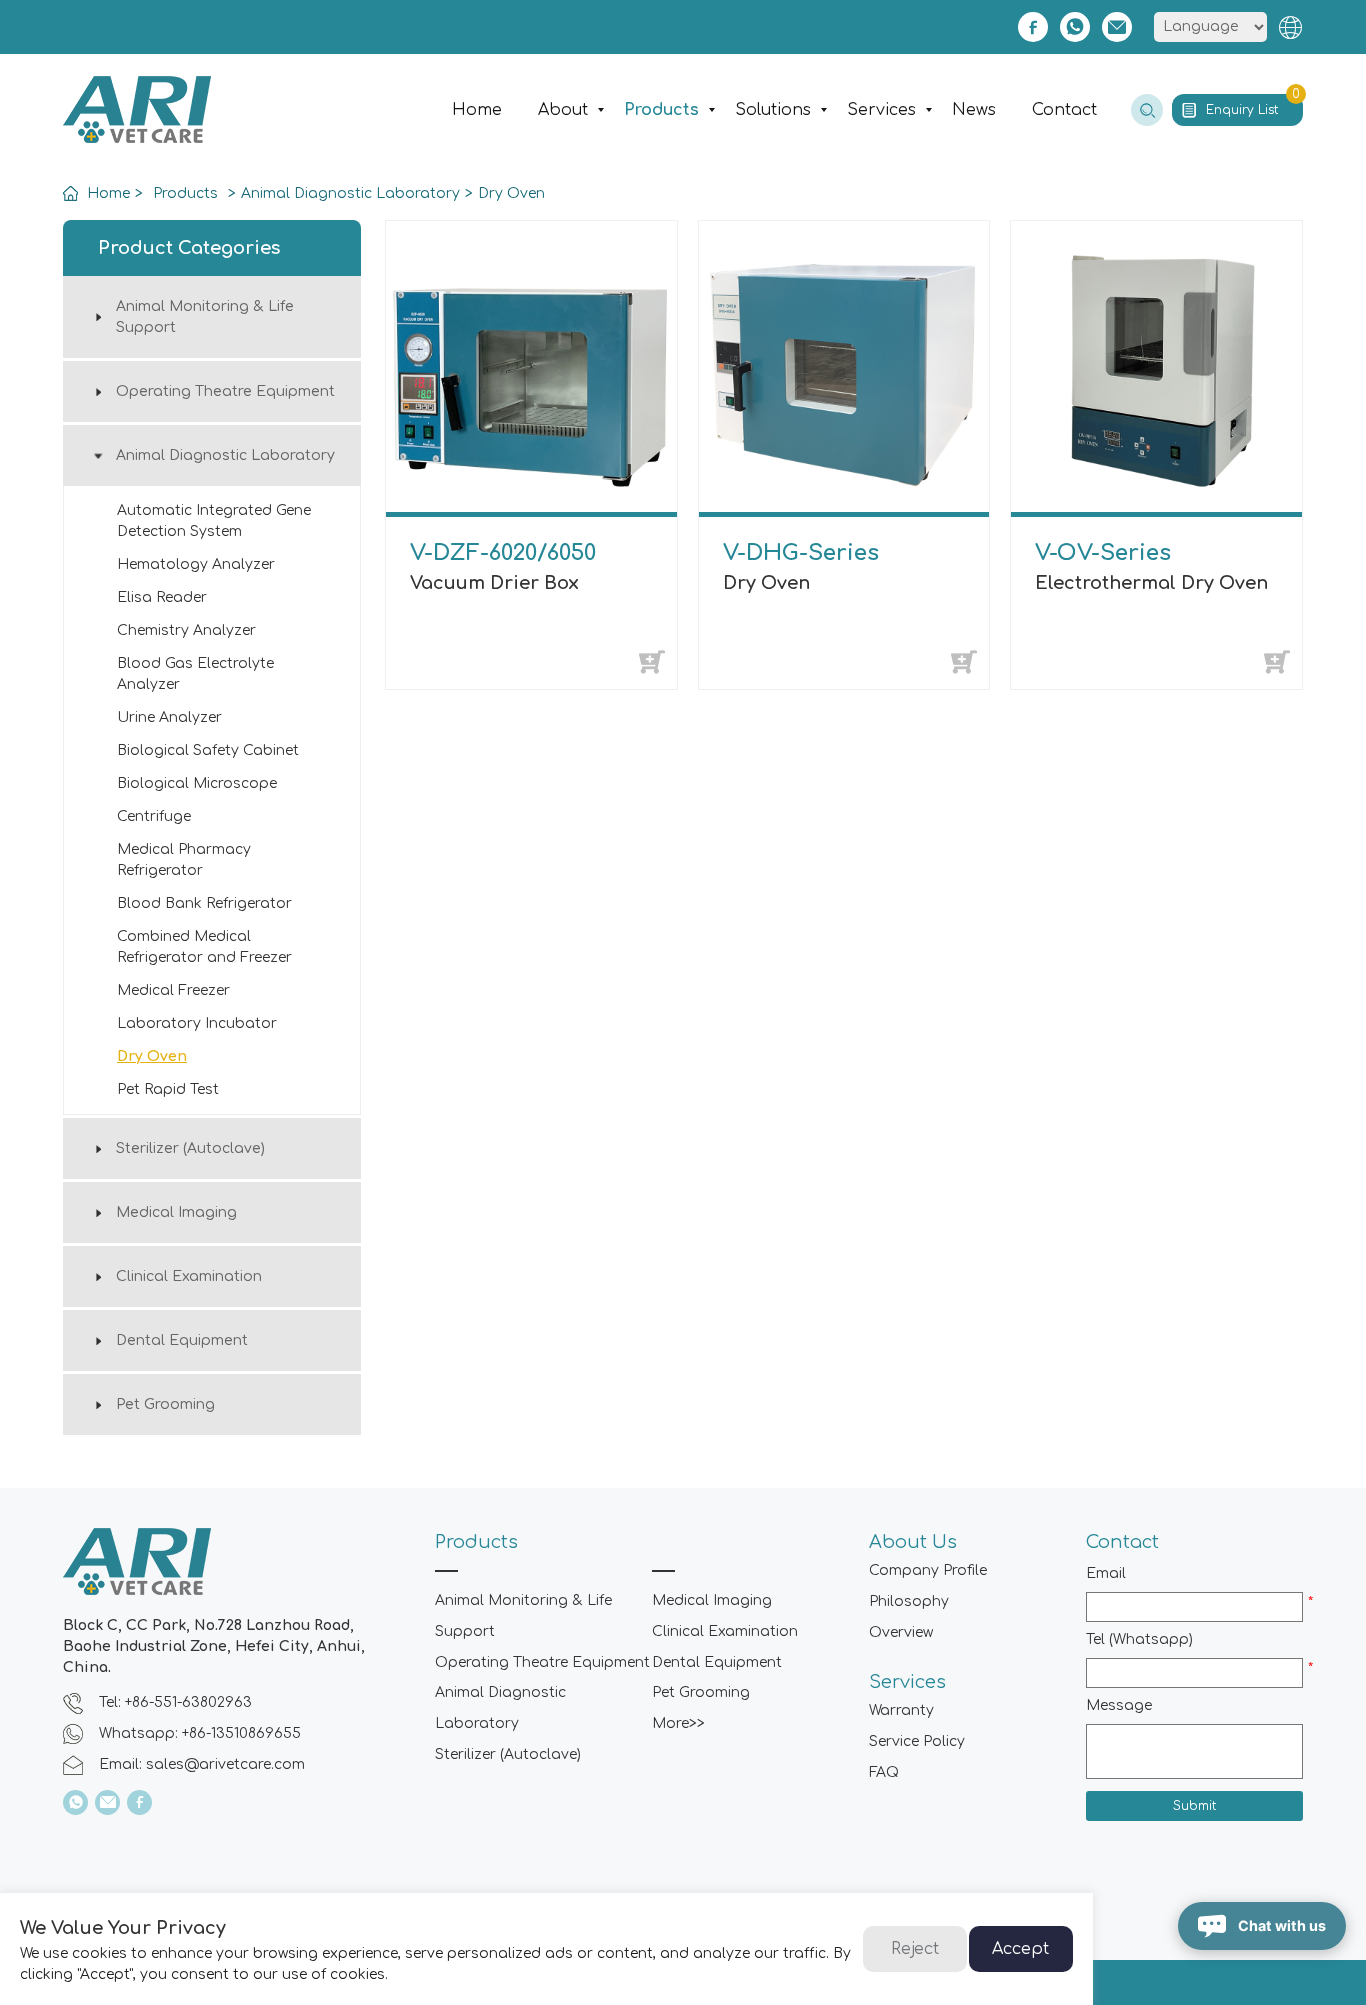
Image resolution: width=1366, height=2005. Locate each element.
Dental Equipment (182, 1340)
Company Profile (928, 1570)
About (563, 110)
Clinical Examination (189, 1276)
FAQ (884, 1772)
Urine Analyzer (169, 717)
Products (185, 193)
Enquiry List (1253, 105)
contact (1064, 110)
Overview (901, 1632)
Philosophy (909, 1601)
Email (1106, 1573)
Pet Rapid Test (168, 1089)
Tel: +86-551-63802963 (175, 1702)
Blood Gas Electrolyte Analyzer (195, 674)
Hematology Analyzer (196, 564)
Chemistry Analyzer (186, 630)
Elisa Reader (162, 597)
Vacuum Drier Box (494, 583)
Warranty (901, 1710)
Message (1119, 1705)
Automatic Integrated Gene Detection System (214, 521)
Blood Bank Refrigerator (204, 903)
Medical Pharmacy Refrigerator (184, 860)
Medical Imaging (176, 1212)
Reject (915, 1949)
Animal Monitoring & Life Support (205, 317)
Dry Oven (511, 193)
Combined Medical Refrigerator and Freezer (204, 947)
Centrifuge (154, 816)
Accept (1020, 1949)
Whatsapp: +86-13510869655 (200, 1733)
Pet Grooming (165, 1404)
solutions (773, 110)
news (974, 110)
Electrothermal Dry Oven (1151, 583)
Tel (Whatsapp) (1139, 1639)
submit (1194, 1806)
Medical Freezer (173, 990)
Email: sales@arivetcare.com (202, 1764)
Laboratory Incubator (197, 1023)
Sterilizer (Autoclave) (190, 1148)
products (661, 110)
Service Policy (917, 1741)
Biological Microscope (197, 783)
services (881, 110)
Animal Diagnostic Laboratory (350, 193)
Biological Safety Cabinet (208, 750)
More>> (678, 1723)
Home (477, 110)
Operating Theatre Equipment (225, 391)
